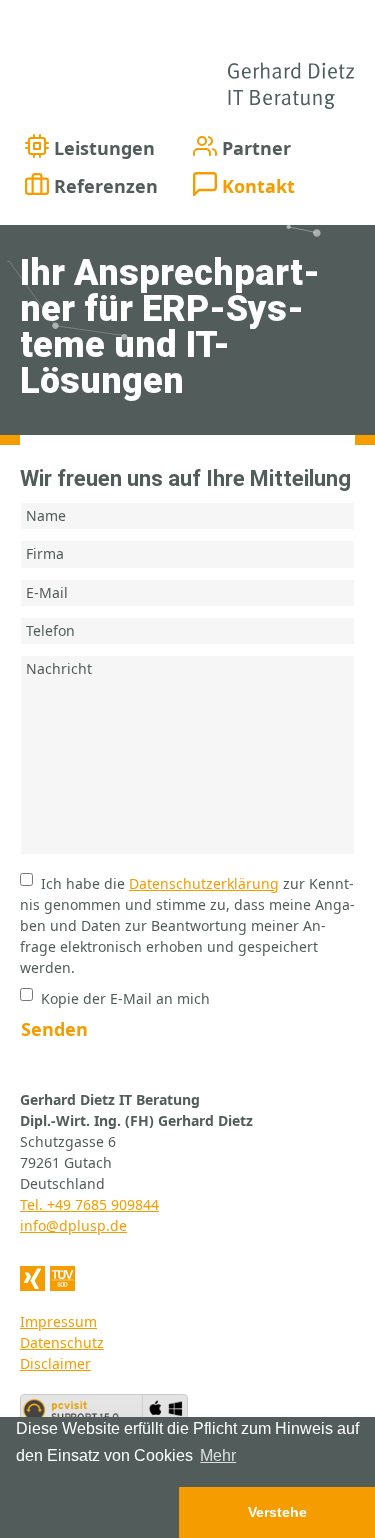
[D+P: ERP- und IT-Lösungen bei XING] (32, 1278)
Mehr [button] (218, 1455)
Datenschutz (62, 1342)
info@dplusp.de (73, 1225)
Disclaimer (55, 1363)
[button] (89, 1512)
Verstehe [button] (277, 1512)
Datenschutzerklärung (204, 883)
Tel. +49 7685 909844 (89, 1204)
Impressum (58, 1321)
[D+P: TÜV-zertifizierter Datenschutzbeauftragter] (62, 1278)
